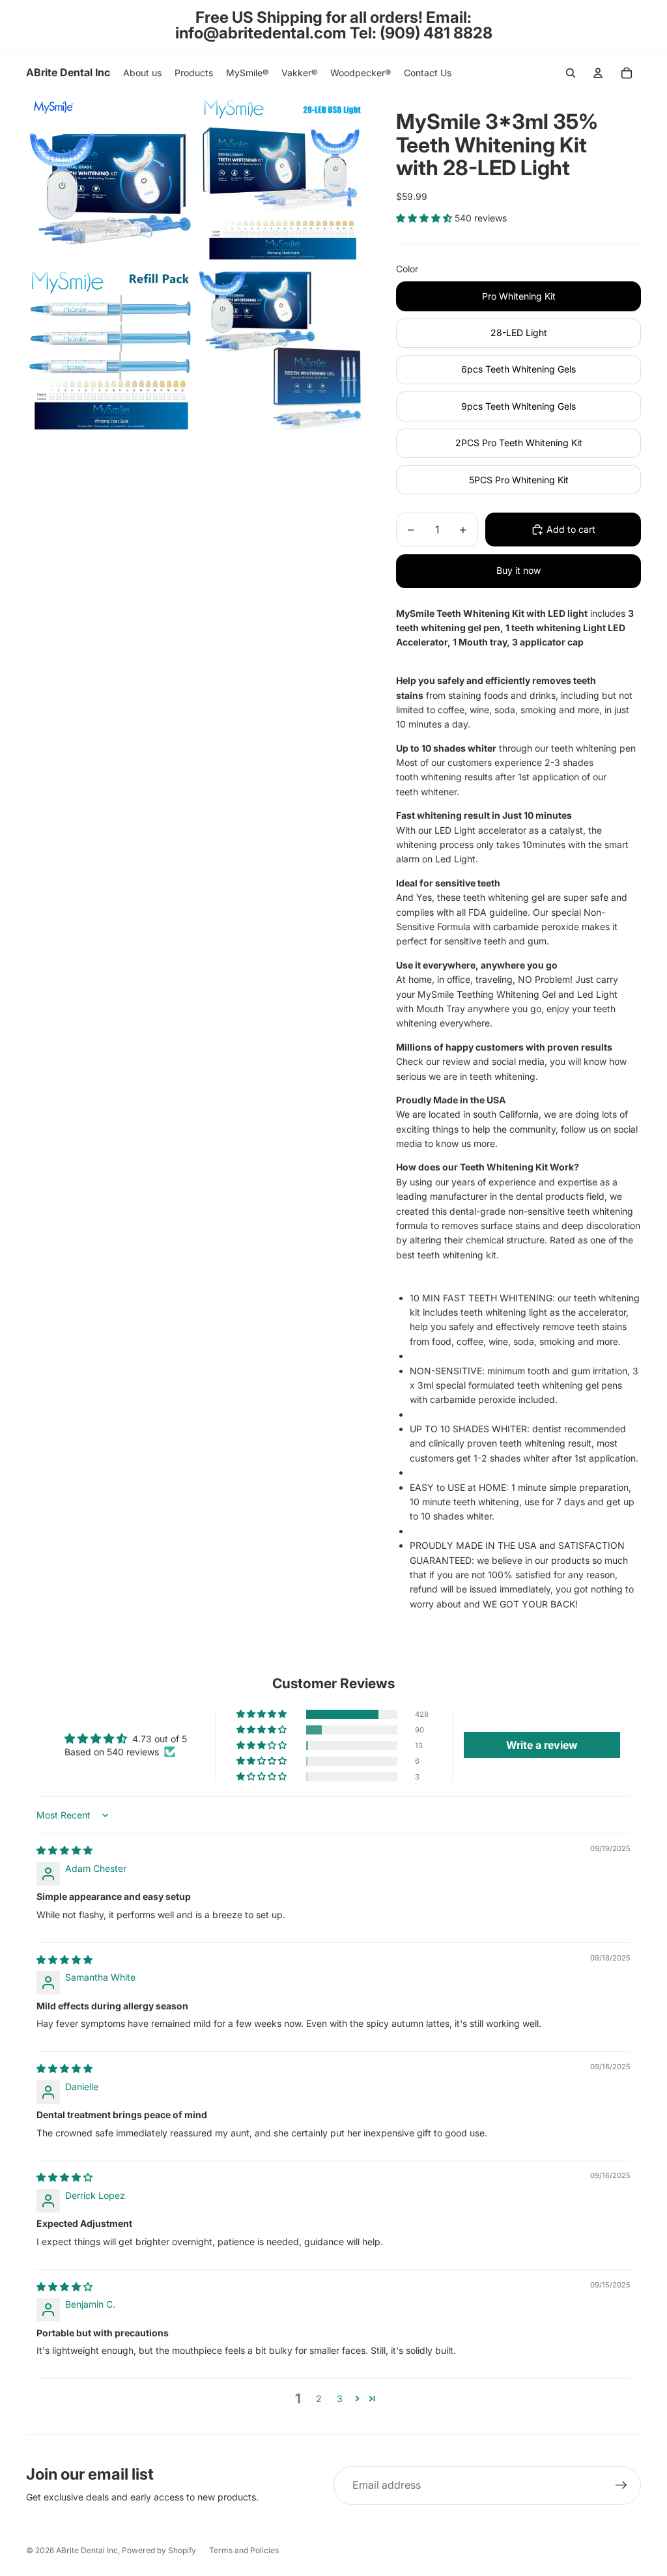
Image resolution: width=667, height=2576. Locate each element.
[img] (64, 1850)
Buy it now (518, 570)
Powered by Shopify (159, 2550)
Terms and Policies (244, 2550)
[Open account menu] (598, 73)
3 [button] (340, 2399)
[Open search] (571, 73)
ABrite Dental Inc (87, 2550)
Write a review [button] (542, 1745)
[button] (425, 218)
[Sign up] (621, 2485)
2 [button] (319, 2399)
